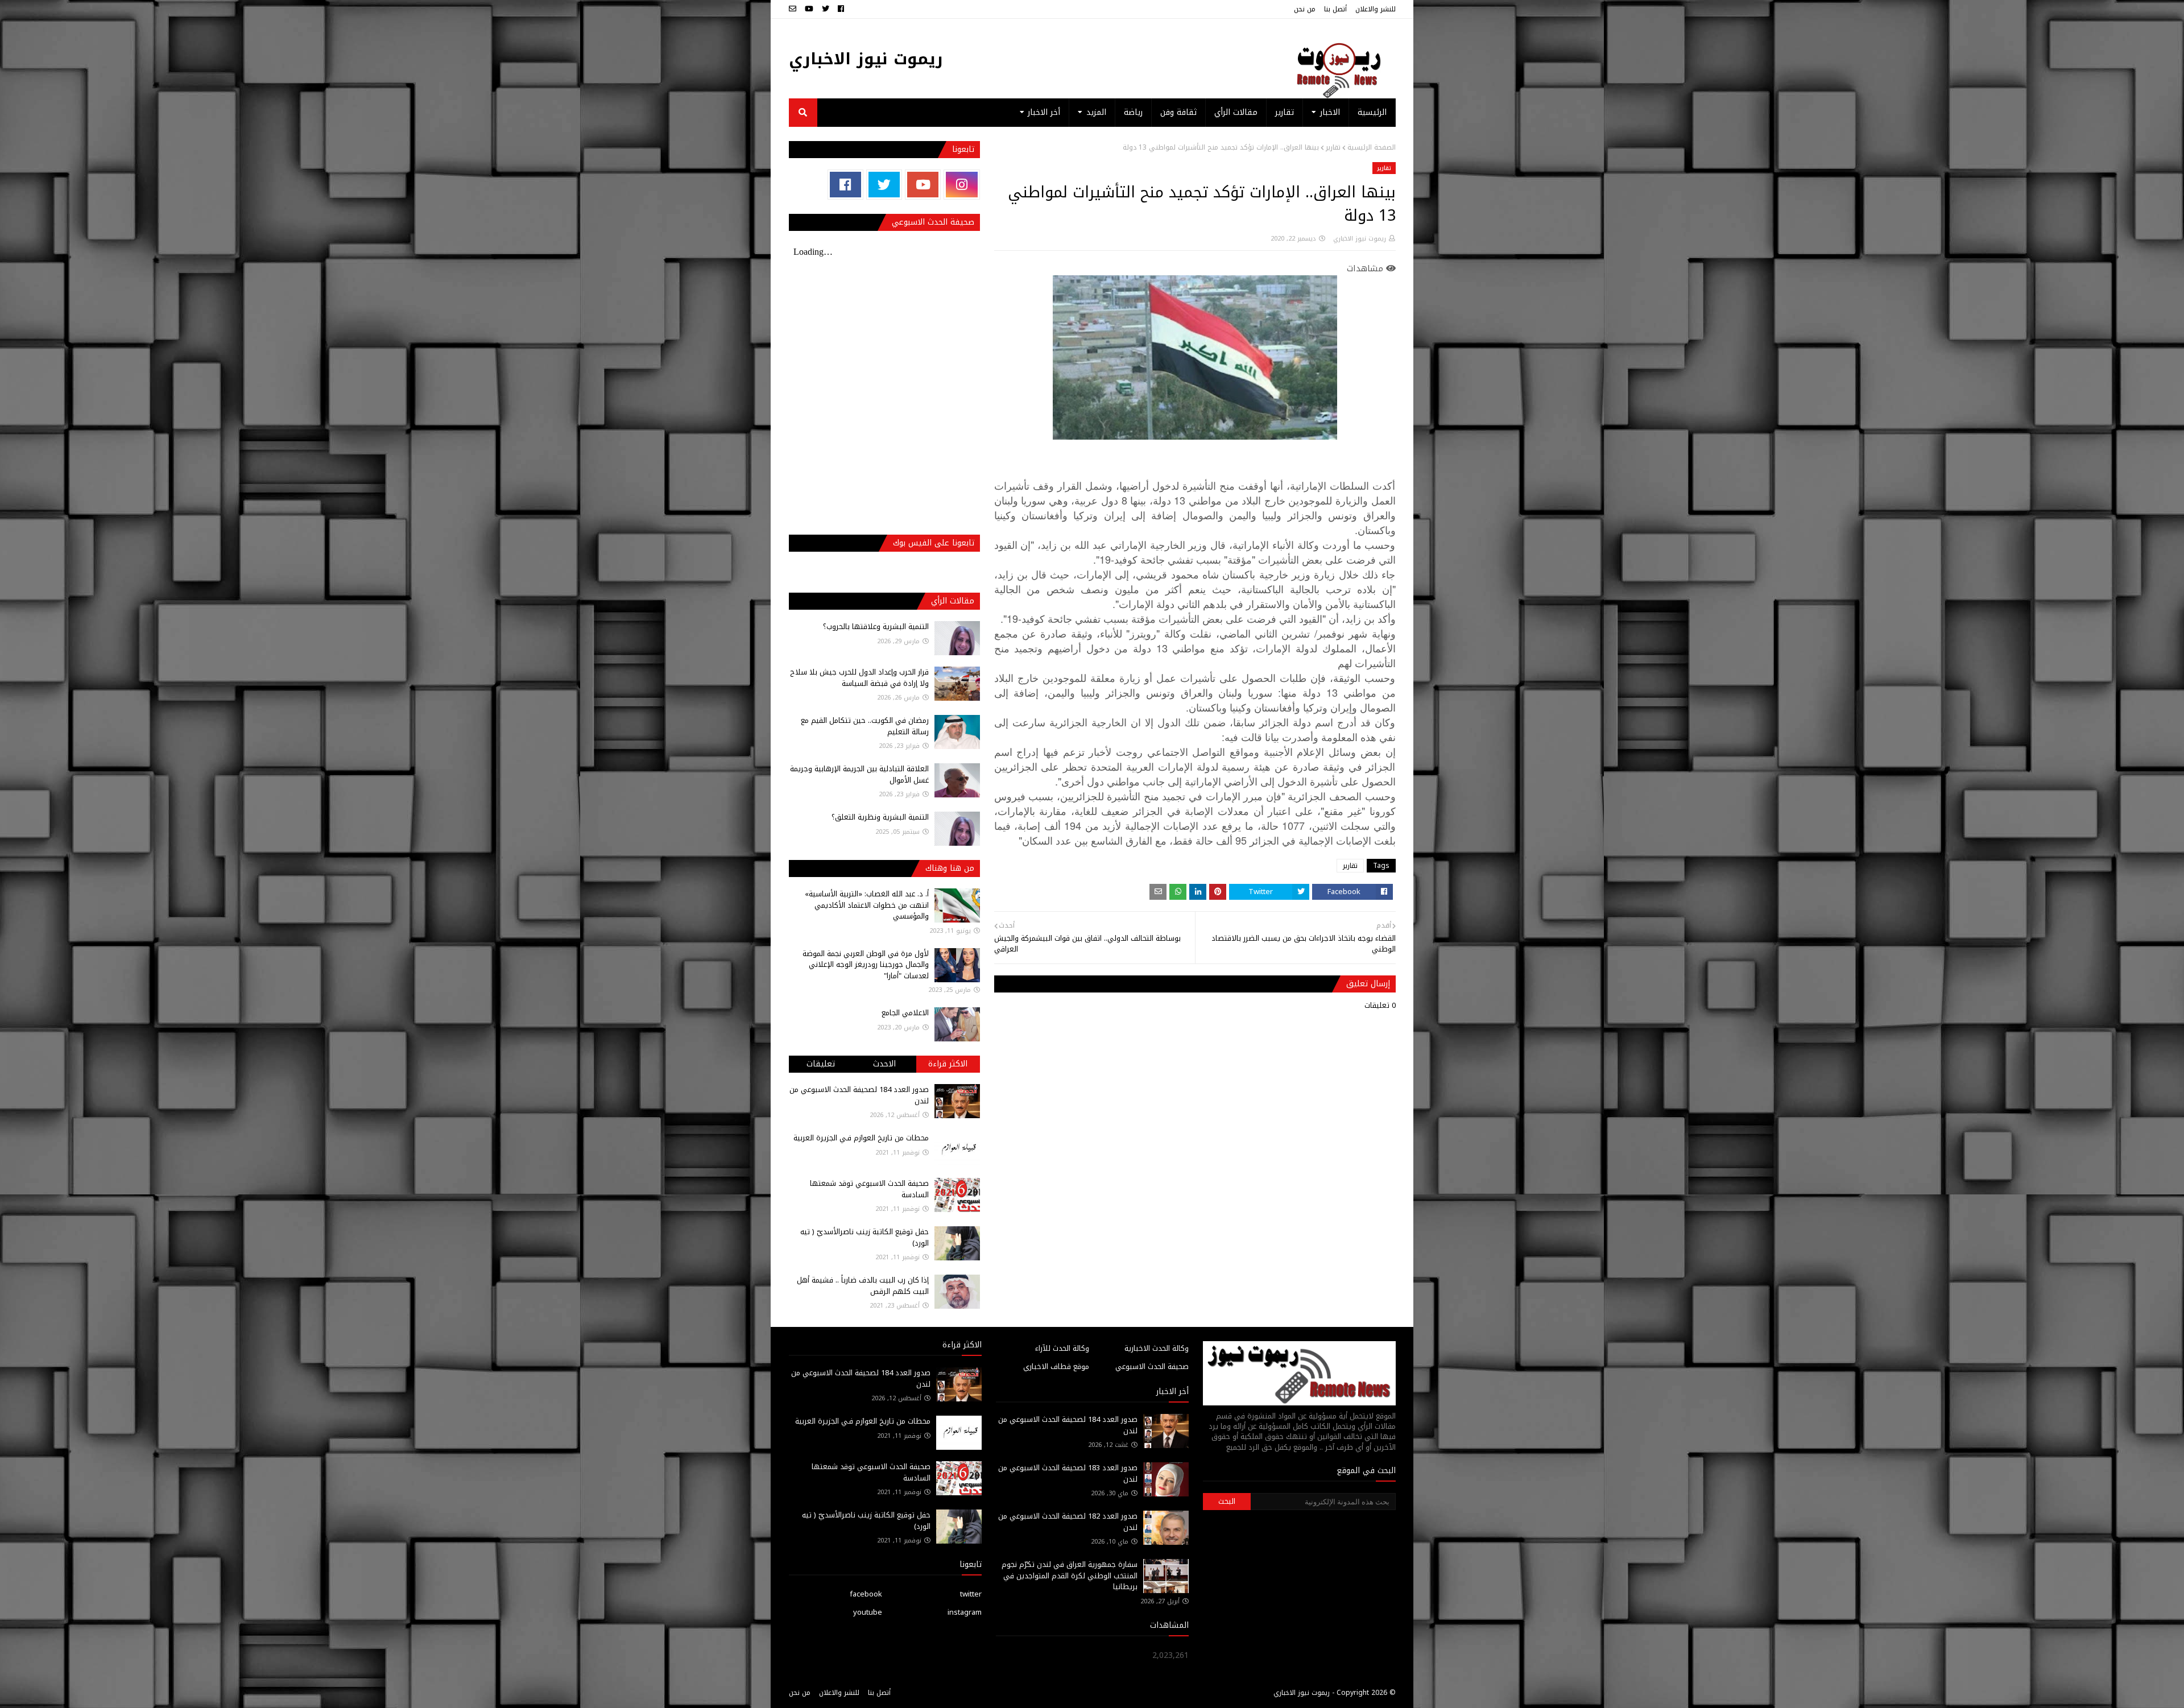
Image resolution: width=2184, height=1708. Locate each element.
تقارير (1333, 147)
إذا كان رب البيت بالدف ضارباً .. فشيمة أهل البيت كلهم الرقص (863, 1286)
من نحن (1305, 9)
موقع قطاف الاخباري (1056, 1366)
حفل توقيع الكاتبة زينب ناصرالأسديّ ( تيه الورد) (864, 1237)
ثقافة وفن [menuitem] (1178, 112)
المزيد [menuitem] (1096, 112)
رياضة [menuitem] (1133, 112)
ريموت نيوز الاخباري (866, 59)
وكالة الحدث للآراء (1062, 1348)
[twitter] (826, 9)
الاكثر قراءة (948, 1064)
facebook (866, 1594)
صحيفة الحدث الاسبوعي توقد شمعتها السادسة (869, 1189)
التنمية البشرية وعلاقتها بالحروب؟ (876, 626)
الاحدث (884, 1064)
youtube (868, 1612)
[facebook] (841, 9)
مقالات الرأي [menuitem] (1236, 112)
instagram (965, 1612)
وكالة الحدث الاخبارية (1157, 1348)
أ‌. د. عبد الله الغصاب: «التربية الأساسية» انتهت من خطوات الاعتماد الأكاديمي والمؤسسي (867, 905)
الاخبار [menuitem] (1330, 112)
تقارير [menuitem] (1285, 112)
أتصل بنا (1335, 9)
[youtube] (809, 9)
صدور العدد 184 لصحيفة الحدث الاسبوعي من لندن (859, 1095)
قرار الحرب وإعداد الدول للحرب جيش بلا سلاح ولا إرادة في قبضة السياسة (859, 678)
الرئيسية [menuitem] (1372, 112)
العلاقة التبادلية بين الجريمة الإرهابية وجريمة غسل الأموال (859, 774)
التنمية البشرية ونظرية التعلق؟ (880, 817)
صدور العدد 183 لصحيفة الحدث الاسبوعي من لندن (1068, 1473)
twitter (971, 1594)
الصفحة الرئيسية (1372, 147)
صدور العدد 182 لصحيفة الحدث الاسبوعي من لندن (1068, 1522)
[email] (794, 9)
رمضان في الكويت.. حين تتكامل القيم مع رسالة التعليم (865, 726)
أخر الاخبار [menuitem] (1044, 112)
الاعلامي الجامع (905, 1013)
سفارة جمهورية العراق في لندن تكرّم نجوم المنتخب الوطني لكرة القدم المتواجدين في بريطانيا (1070, 1575)
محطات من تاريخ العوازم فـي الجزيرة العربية (861, 1138)
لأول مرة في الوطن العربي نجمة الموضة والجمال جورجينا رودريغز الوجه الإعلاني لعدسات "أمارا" (866, 965)
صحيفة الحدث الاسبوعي (1152, 1366)
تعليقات (821, 1064)
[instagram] (961, 185)
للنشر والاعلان (1376, 9)
